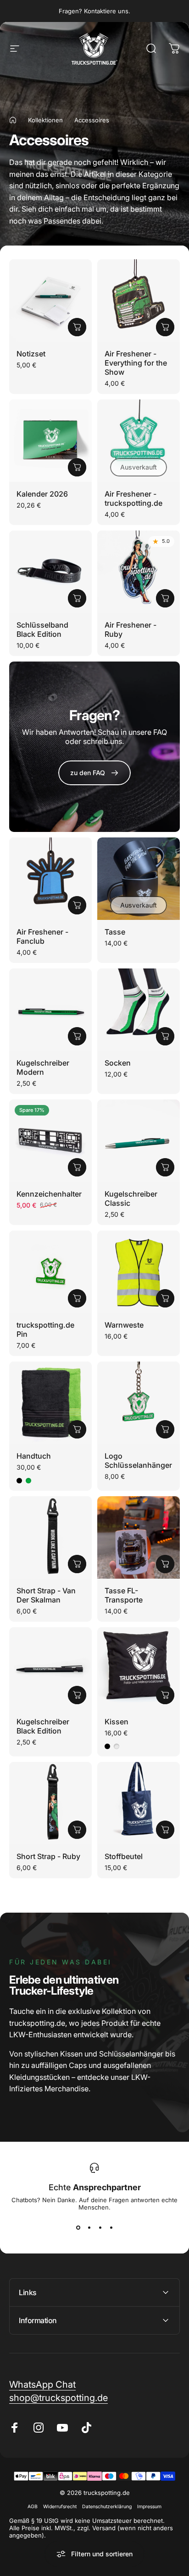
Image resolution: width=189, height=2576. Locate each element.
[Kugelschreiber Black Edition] (50, 1668)
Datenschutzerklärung (107, 2507)
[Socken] (139, 1010)
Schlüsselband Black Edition (42, 629)
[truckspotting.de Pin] (50, 1272)
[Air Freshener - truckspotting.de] (139, 441)
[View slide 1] (78, 2227)
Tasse (115, 932)
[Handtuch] (50, 1403)
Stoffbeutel (124, 1856)
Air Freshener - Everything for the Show (136, 363)
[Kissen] (139, 1668)
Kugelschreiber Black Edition (43, 1726)
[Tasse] (139, 879)
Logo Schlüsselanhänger (138, 1460)
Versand (104, 2528)
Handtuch (34, 1456)
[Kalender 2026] (50, 441)
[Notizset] (50, 301)
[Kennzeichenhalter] (50, 1141)
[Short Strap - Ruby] (50, 1803)
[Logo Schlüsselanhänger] (139, 1403)
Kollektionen (45, 120)
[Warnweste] (139, 1272)
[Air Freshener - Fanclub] (50, 879)
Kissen (117, 1722)
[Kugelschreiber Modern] (50, 1010)
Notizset (31, 354)
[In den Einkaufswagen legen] (77, 327)
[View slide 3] (100, 2227)
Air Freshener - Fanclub (42, 936)
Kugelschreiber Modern (43, 1067)
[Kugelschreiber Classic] (139, 1141)
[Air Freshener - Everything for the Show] (139, 301)
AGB (33, 2507)
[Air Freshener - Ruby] (139, 572)
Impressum (149, 2507)
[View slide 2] (89, 2227)
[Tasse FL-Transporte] (139, 1537)
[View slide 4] (111, 2227)
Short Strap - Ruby (48, 1856)
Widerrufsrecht (60, 2507)
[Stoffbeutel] (139, 1803)
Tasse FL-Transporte (124, 1595)
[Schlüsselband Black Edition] (50, 572)
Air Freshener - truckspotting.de (133, 498)
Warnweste (124, 1325)
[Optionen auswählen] (165, 1036)
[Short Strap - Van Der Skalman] (50, 1537)
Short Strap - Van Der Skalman (46, 1595)
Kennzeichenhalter (49, 1194)
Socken (118, 1063)
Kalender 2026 (42, 494)
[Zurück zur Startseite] (13, 120)
